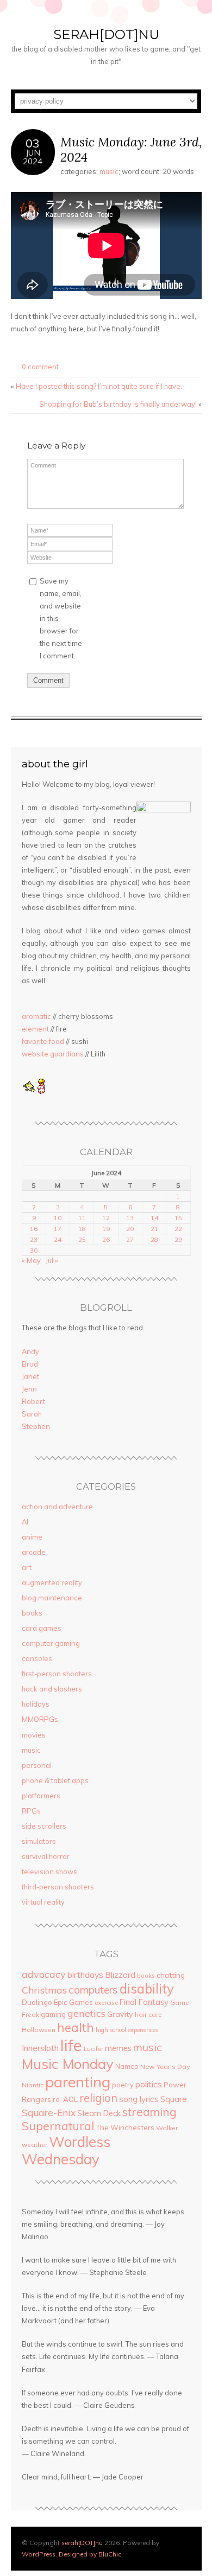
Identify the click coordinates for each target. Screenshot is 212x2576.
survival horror (46, 1856)
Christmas (44, 1990)
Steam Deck (99, 2113)
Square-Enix (49, 2113)
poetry (123, 2085)
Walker (167, 2128)
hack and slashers (52, 1689)
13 (130, 1218)
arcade (34, 1552)
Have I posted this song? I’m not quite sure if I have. (99, 386)
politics (149, 2084)
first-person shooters (57, 1674)
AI (25, 1522)
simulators (39, 1841)
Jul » (52, 1260)
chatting (171, 1975)
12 (106, 1218)
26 (106, 1239)
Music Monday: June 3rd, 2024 (131, 149)
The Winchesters (125, 2128)
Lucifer (93, 2049)
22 (178, 1229)
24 (58, 1239)
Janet (30, 1376)
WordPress (39, 2554)
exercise (106, 2003)
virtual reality (43, 1902)
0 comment (40, 367)
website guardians (53, 1054)
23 (34, 1239)
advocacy (44, 1974)
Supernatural (58, 2126)
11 (82, 1218)
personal (37, 1765)
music (109, 171)
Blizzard (120, 1975)
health (76, 2027)
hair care (148, 2014)
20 (130, 1229)
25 (82, 1239)
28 (154, 1239)
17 (58, 1229)
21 (154, 1229)
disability (147, 1989)
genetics (86, 2013)
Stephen (36, 1426)
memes (118, 2048)
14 (154, 1218)
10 (58, 1218)
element (35, 1029)
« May (31, 1260)
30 (34, 1250)
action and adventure (57, 1507)
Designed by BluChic (90, 2554)
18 (82, 1229)
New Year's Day (165, 2066)
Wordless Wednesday (66, 2150)
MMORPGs (40, 1719)
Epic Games (73, 2002)
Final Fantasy (144, 2002)
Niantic (33, 2085)
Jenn (29, 1389)
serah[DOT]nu (106, 34)
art (27, 1567)
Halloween (39, 2030)
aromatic (36, 1016)
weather (35, 2145)
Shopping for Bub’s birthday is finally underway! (118, 404)
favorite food (43, 1041)
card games (42, 1628)
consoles (37, 1658)
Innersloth (40, 2048)
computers (93, 1990)
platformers (41, 1796)
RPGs (31, 1811)
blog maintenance (52, 1598)
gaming (53, 2014)
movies (34, 1735)
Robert (33, 1401)
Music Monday (68, 2064)
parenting (78, 2082)
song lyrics (139, 2099)
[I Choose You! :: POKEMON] (29, 1091)
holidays (36, 1704)
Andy (30, 1351)
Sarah (32, 1414)
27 (130, 1239)
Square (174, 2099)
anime (32, 1537)
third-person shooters (58, 1887)
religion (98, 2098)
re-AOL (65, 2099)
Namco (127, 2066)
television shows (49, 1872)
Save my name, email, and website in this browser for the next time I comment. (61, 618)
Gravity (120, 2014)
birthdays (85, 1975)
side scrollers (44, 1826)
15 (178, 1218)
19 (106, 1229)
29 (178, 1239)
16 (34, 1229)
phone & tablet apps (55, 1780)
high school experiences (127, 2030)
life (71, 2045)
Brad (30, 1364)
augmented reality (52, 1582)
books (32, 1613)
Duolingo (37, 2002)
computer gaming (51, 1643)
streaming (149, 2112)
